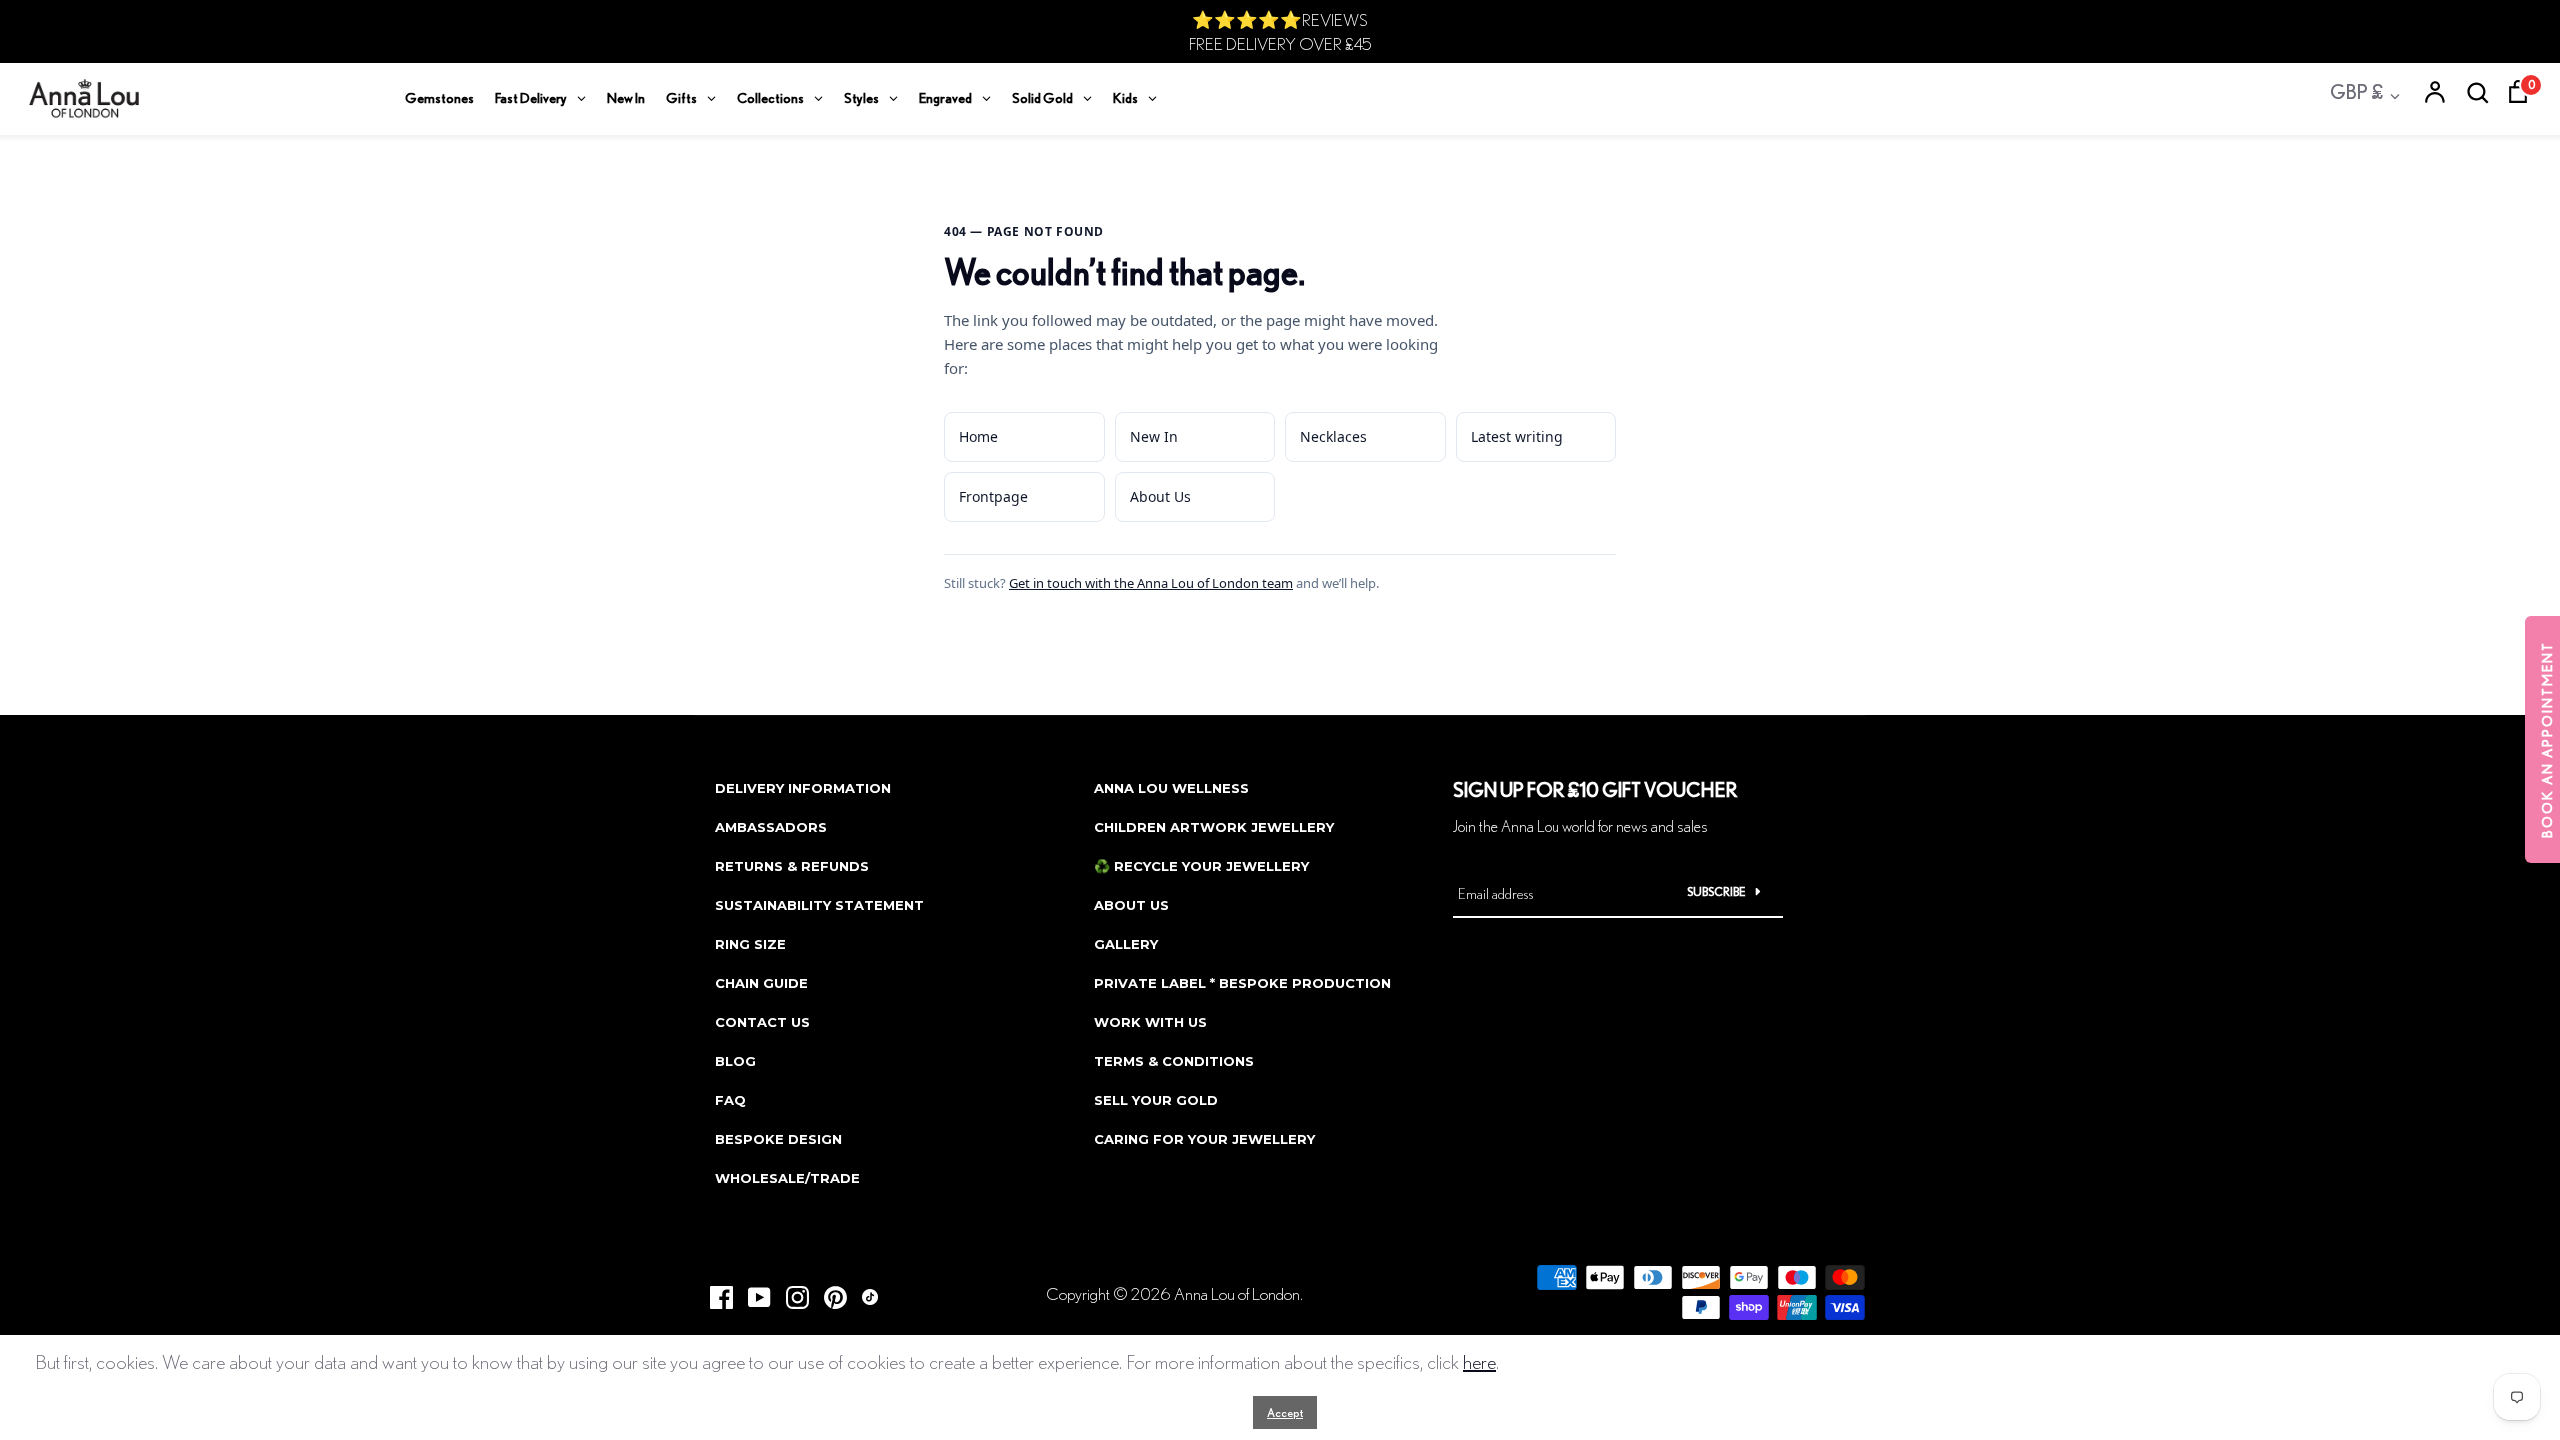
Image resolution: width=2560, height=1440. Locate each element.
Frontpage (993, 496)
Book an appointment (2547, 739)
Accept (1285, 1412)
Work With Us (1150, 1022)
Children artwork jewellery (1214, 827)
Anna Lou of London (1237, 1293)
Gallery (1126, 944)
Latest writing (1517, 436)
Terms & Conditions (1174, 1061)
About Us (1160, 496)
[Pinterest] (828, 1291)
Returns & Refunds (792, 866)
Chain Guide (761, 983)
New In (1154, 436)
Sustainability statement (819, 905)
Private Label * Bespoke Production (1242, 983)
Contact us (762, 1022)
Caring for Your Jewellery (1204, 1139)
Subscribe (1716, 891)
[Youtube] (752, 1291)
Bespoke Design (778, 1139)
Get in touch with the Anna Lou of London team (1151, 583)
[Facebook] (714, 1291)
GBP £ (2356, 91)
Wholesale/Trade (787, 1178)
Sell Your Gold (1156, 1100)
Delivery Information (803, 788)
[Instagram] (790, 1291)
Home (978, 436)
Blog (735, 1061)
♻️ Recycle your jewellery (1201, 866)
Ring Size (750, 944)
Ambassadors (771, 827)
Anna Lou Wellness (1171, 788)
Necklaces (1333, 436)
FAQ (730, 1100)
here (1479, 1361)
